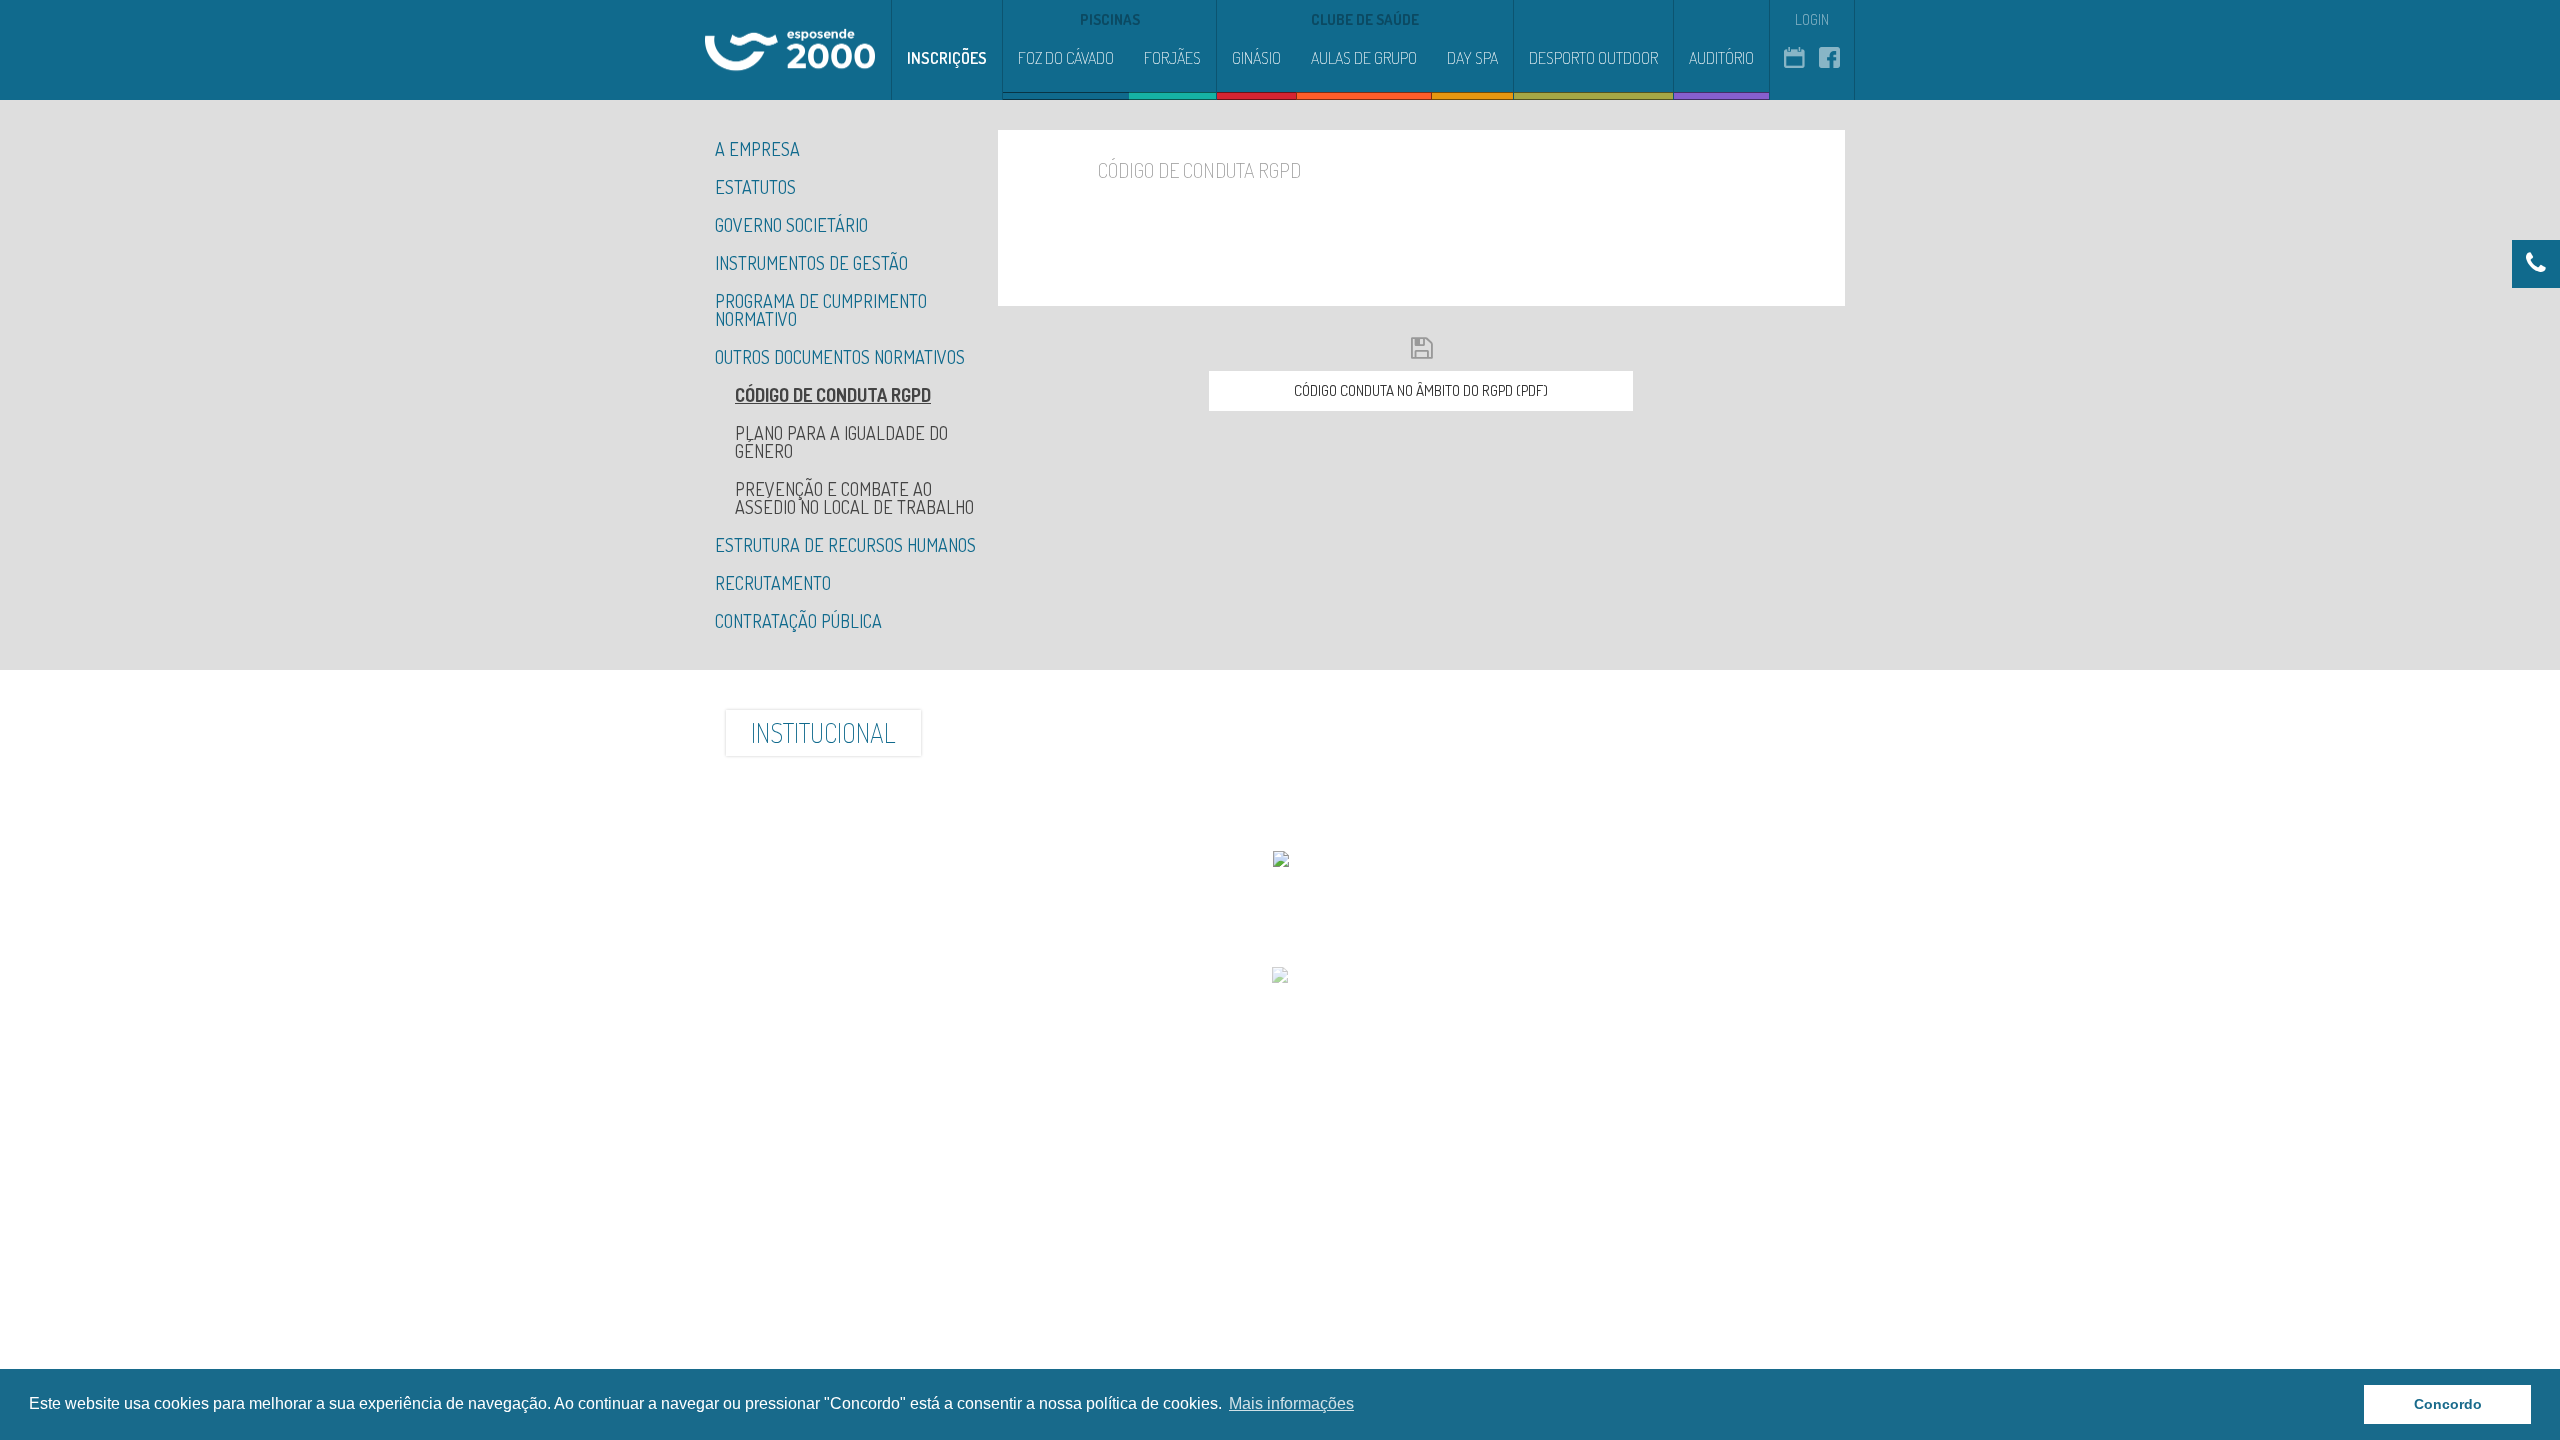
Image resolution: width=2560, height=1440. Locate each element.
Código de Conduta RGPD (833, 395)
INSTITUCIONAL (823, 732)
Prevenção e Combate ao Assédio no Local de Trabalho (854, 498)
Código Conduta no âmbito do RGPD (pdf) (1421, 390)
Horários (1760, 732)
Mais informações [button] (1291, 1403)
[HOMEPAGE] (790, 50)
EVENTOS (1449, 732)
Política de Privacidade (1277, 936)
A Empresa (757, 149)
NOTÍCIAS (1310, 732)
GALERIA (1173, 732)
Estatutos (755, 187)
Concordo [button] (2448, 1404)
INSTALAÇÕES (1013, 732)
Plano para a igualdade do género (841, 442)
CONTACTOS (1602, 732)
